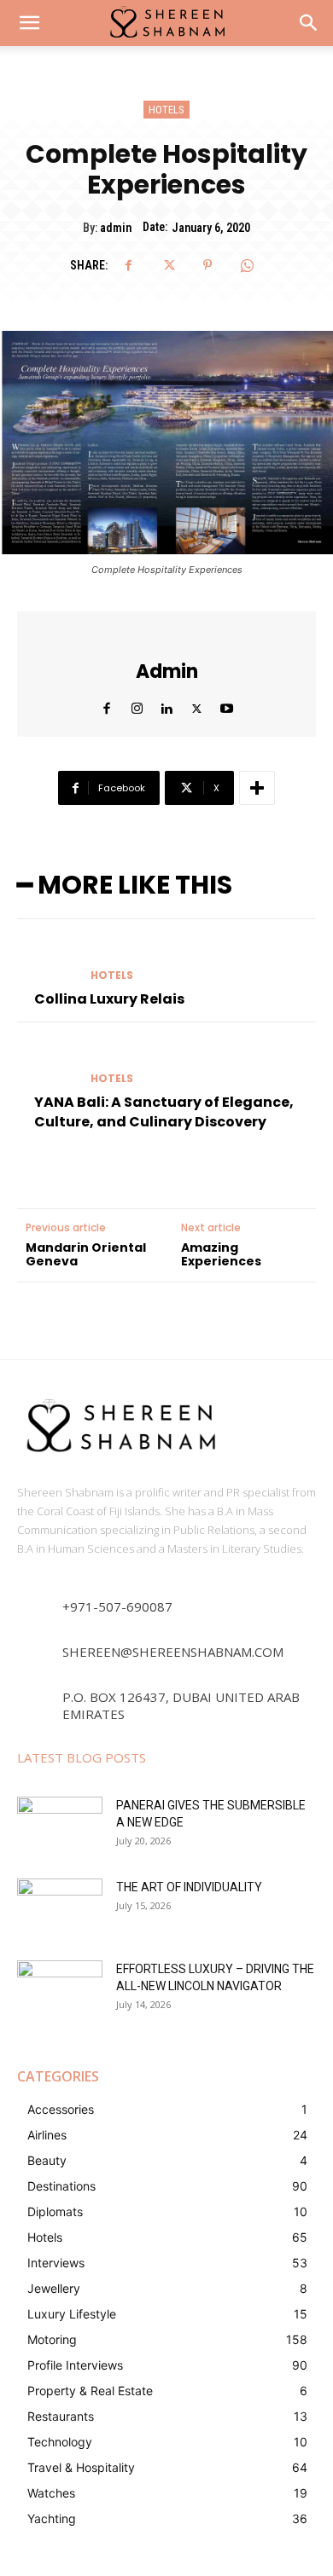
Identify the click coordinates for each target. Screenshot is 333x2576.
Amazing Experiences (221, 1255)
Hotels (166, 110)
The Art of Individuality (189, 1887)
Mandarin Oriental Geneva (86, 1255)
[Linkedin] (167, 705)
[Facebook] (129, 265)
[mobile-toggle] (29, 23)
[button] (309, 23)
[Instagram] (137, 705)
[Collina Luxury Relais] (47, 960)
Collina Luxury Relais (109, 999)
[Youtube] (227, 705)
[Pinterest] (207, 265)
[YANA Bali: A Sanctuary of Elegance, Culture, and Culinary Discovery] (47, 1063)
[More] (257, 788)
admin (116, 228)
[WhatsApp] (247, 265)
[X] (168, 265)
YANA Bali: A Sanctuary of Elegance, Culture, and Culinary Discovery (164, 1111)
